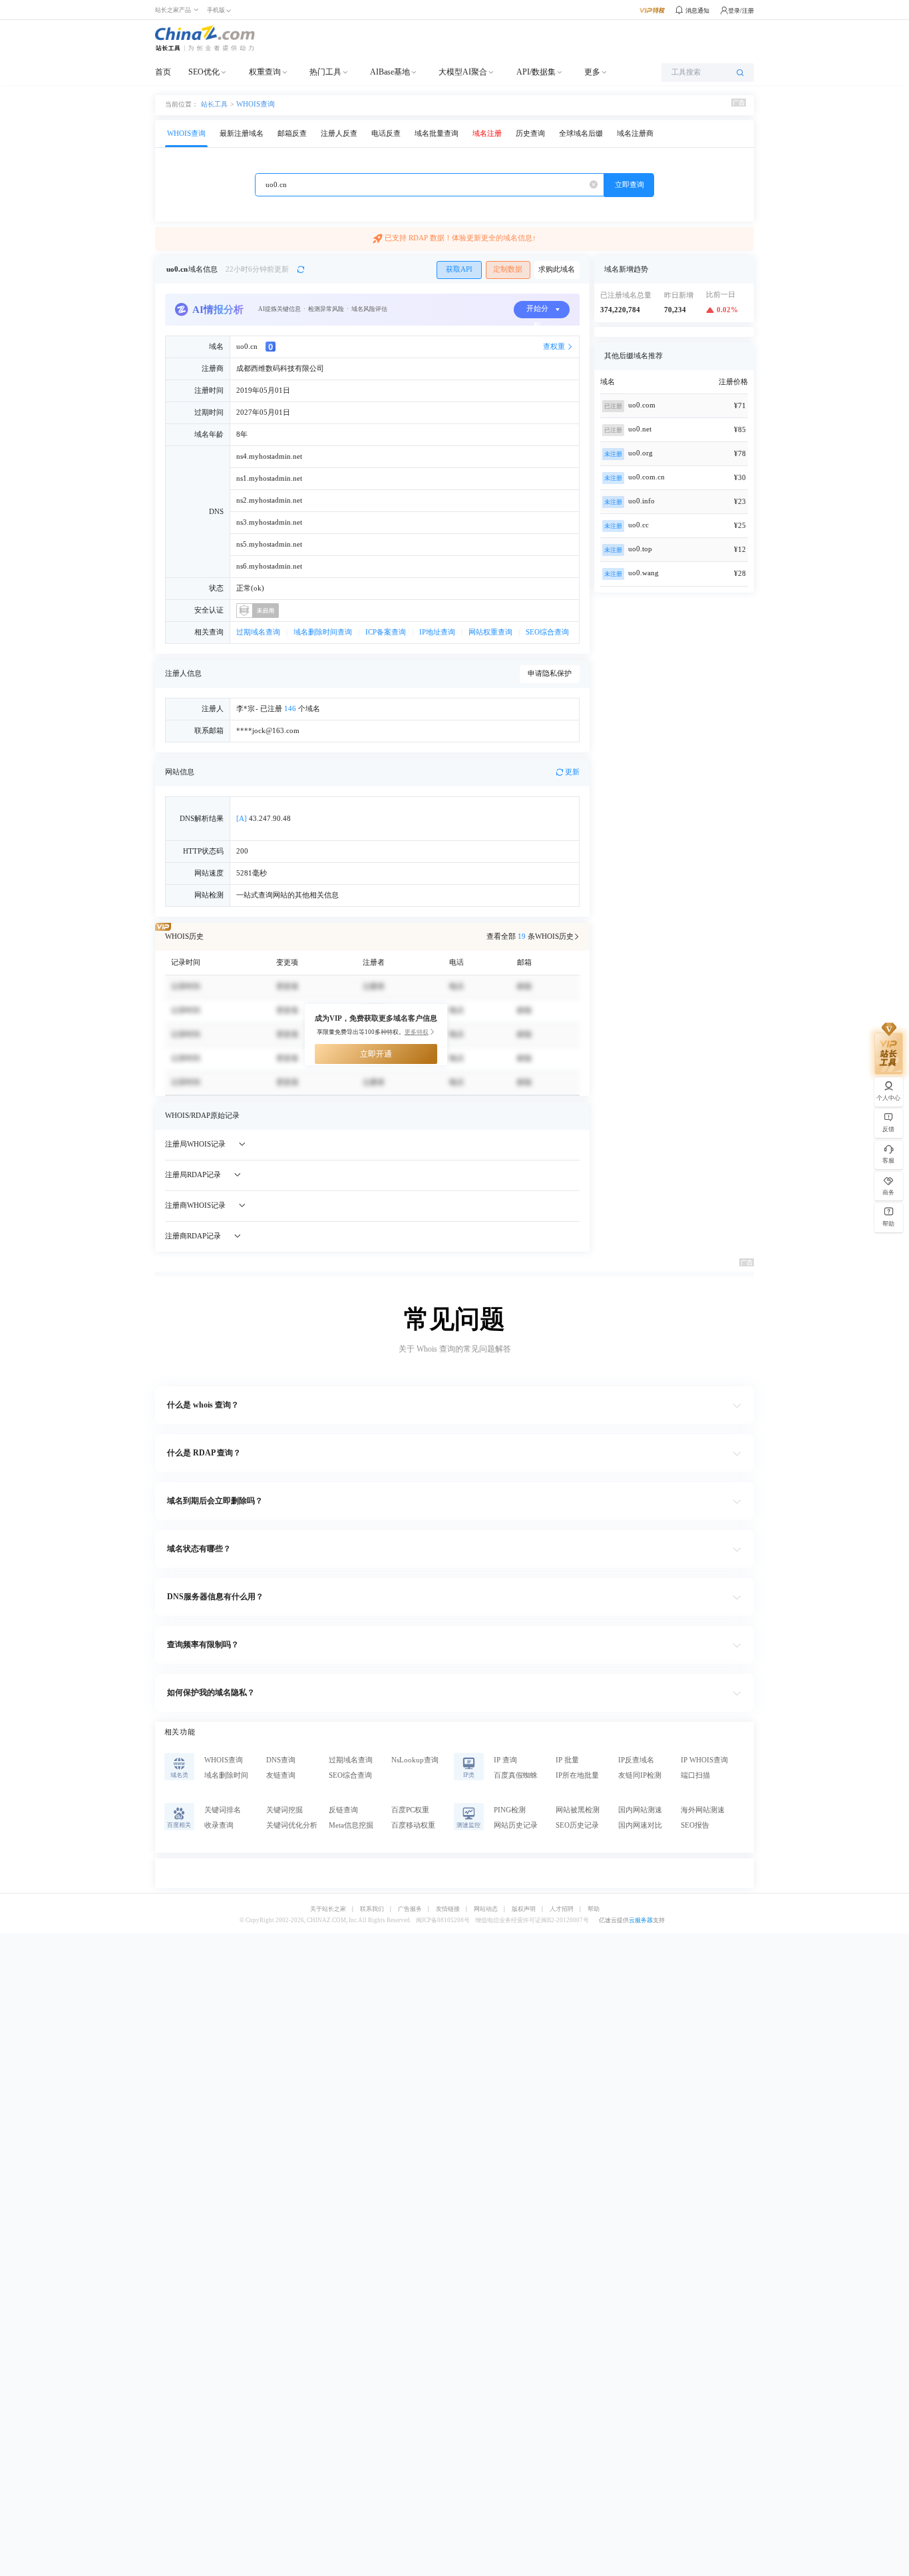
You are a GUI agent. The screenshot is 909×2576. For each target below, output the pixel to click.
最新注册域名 (242, 133)
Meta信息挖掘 (351, 1825)
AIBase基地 (390, 72)
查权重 (554, 347)
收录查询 (219, 1825)
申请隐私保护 (550, 673)
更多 (592, 72)
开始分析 (537, 312)
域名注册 (487, 133)
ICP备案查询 (386, 632)
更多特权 (417, 1032)
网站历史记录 (516, 1825)
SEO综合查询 (547, 632)
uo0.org (640, 453)
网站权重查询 (490, 632)
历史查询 (530, 133)
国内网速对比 (640, 1825)
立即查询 (630, 185)
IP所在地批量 (577, 1775)
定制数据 (508, 269)
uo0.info (641, 501)
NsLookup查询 (415, 1760)
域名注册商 (635, 133)
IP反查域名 (636, 1760)
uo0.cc (638, 525)
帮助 (594, 1909)
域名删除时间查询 (323, 632)
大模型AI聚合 (463, 72)
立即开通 (376, 1054)
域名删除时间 (226, 1775)
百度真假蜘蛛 (516, 1775)
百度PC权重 (410, 1810)
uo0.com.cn (646, 477)
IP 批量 (567, 1760)
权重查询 (265, 72)
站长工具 (214, 104)
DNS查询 (281, 1760)
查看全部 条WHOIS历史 (530, 936)
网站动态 (486, 1909)
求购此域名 (557, 269)
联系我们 (372, 1909)
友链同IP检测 (640, 1775)
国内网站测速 (640, 1810)
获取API (459, 269)
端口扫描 (695, 1775)
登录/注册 (741, 11)
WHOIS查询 (256, 104)
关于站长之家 (328, 1909)
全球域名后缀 (581, 133)
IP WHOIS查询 (704, 1760)
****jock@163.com (268, 731)
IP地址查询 (437, 632)
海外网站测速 (703, 1810)
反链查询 (343, 1810)
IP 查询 (505, 1760)
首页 (163, 72)
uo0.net (640, 429)
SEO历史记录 (577, 1825)
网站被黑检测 (578, 1810)
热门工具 (325, 72)
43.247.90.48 (264, 819)
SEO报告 (695, 1825)
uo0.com (642, 405)
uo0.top (640, 549)
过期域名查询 (258, 632)
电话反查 (386, 133)
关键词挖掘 (284, 1810)
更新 (572, 772)
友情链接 (448, 1909)
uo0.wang (643, 573)
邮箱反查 (292, 133)
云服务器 (641, 1920)
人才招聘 (562, 1909)
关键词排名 (223, 1810)
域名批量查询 (437, 133)
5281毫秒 (252, 873)
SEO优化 (204, 72)
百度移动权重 (413, 1825)
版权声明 (524, 1909)
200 (242, 851)
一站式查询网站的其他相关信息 (287, 895)
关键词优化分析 (292, 1825)
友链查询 (281, 1775)
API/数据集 (536, 72)
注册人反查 (339, 133)
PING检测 (510, 1810)
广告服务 (410, 1909)
